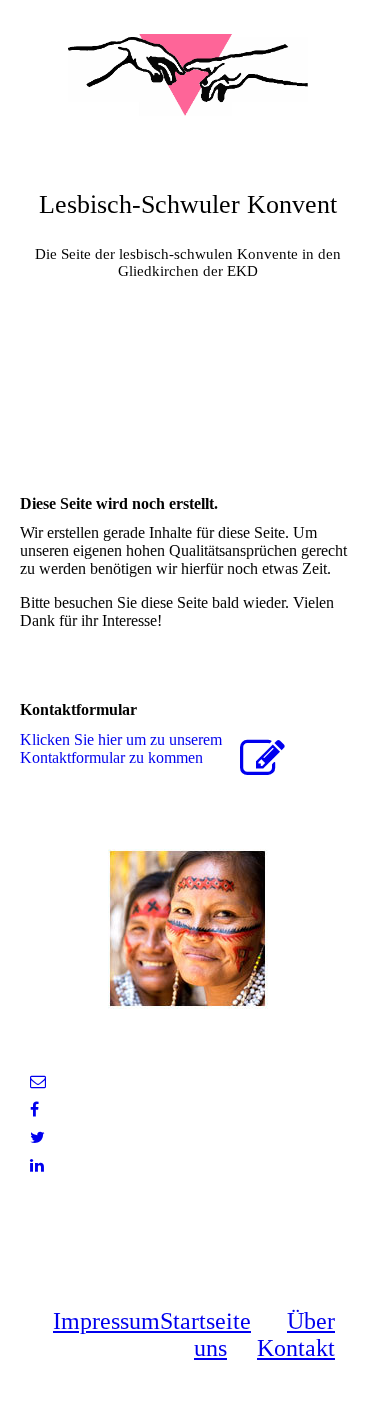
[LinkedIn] (37, 1165)
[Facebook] (34, 1109)
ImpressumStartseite (152, 1321)
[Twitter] (37, 1137)
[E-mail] (38, 1081)
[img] (188, 75)
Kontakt (296, 1348)
